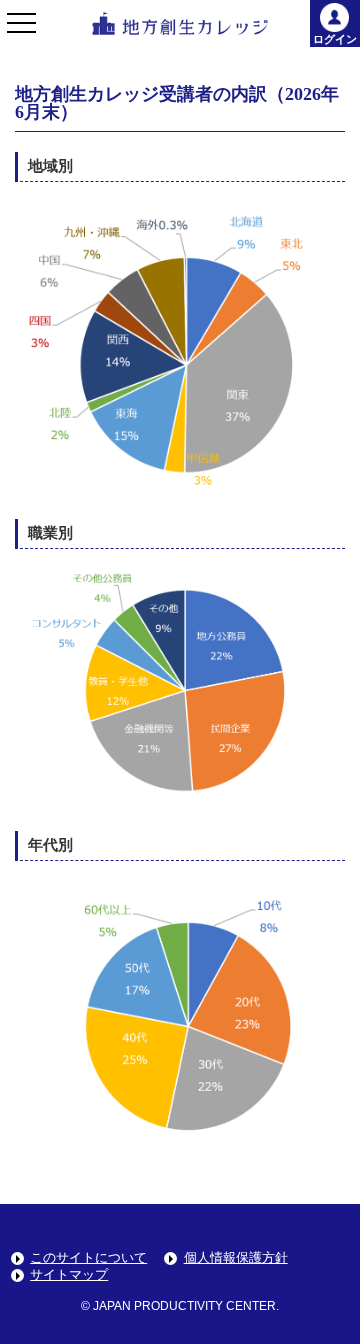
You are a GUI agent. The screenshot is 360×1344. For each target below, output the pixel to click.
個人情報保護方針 (236, 1257)
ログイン (335, 39)
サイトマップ (69, 1274)
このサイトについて (88, 1257)
